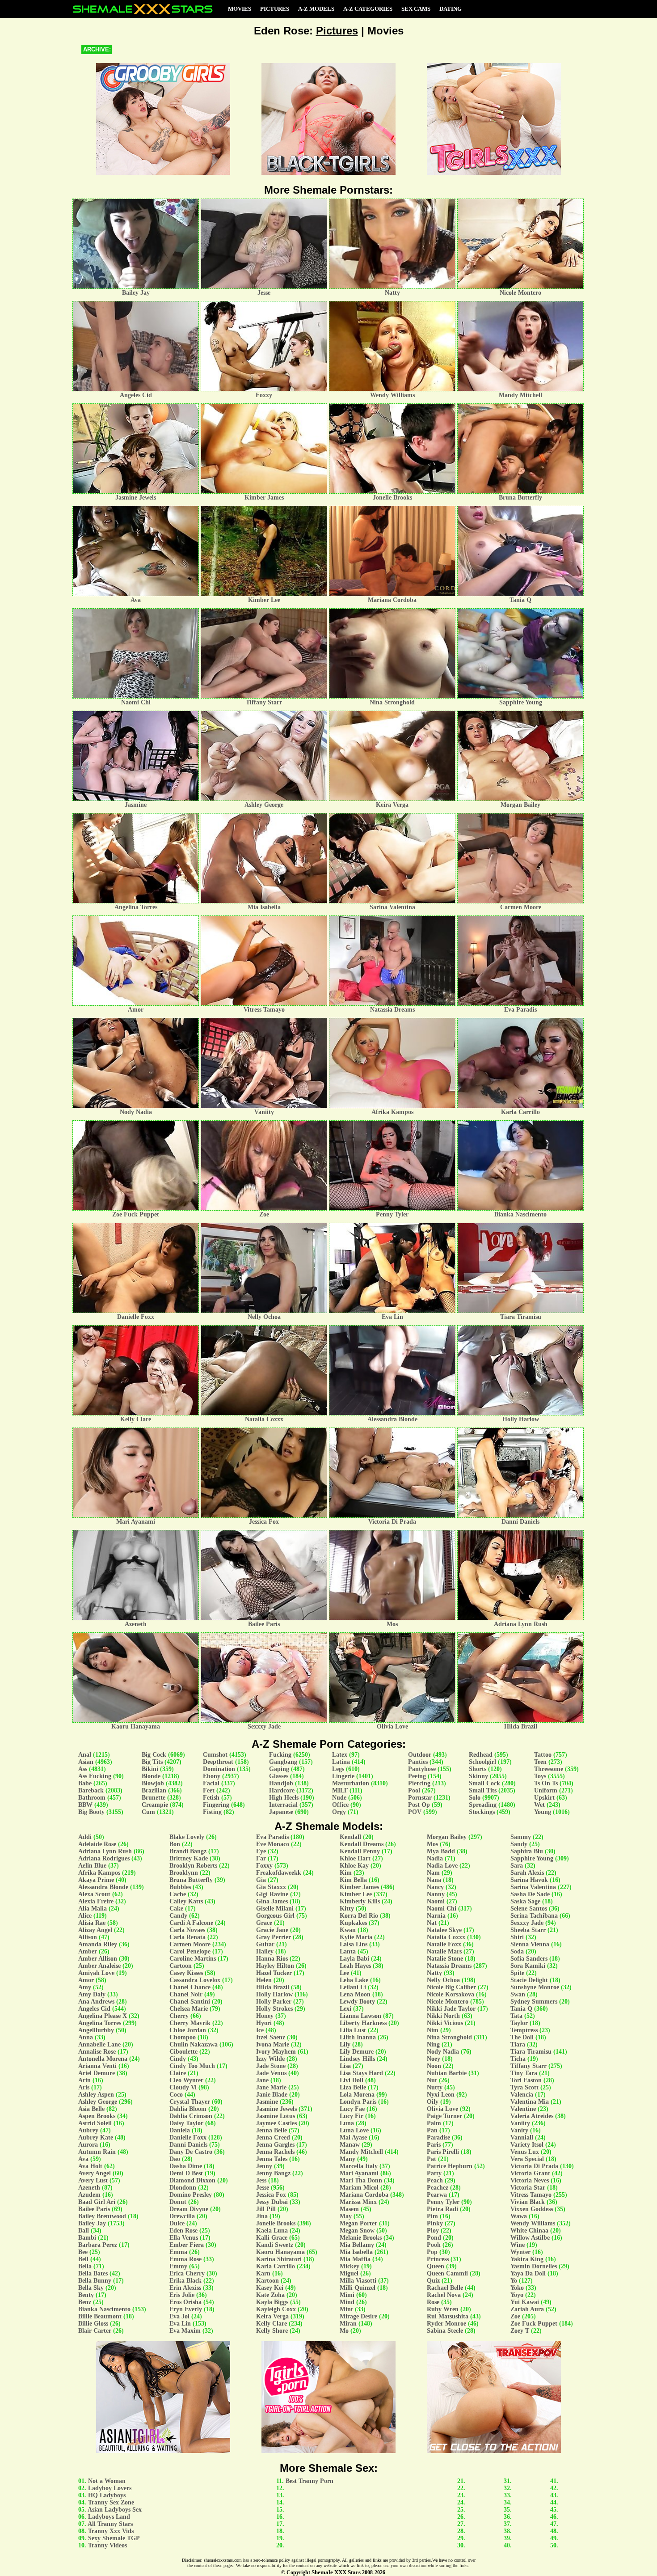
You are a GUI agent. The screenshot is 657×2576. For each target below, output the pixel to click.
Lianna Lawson (360, 2016)
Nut (432, 2080)
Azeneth (89, 2188)
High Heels (284, 1798)
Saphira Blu (527, 1851)
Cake (176, 1909)
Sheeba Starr (528, 1930)
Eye (261, 1851)
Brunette (154, 1798)
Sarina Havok (529, 1880)
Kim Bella (353, 1880)
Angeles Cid (94, 2009)
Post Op (419, 1805)
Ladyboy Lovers (110, 2488)
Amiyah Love (96, 1973)
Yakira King (527, 2259)
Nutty (435, 2087)
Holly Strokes (274, 2009)
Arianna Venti (97, 2066)
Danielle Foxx (188, 2137)
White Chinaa (529, 2231)
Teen (540, 1762)
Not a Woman (107, 2481)
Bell (83, 2259)
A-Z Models (316, 9)
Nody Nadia (443, 2052)
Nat (432, 1923)
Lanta (348, 1951)
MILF (340, 1790)
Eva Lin (180, 2324)
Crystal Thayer (190, 2102)
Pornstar (420, 1798)
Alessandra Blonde (103, 1887)
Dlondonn (183, 2188)
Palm (434, 2123)
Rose (433, 2302)
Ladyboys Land (109, 2517)
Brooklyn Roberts (193, 1866)
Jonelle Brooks (276, 2223)
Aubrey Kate (96, 2137)
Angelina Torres (100, 2023)
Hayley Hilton (275, 1966)
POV (415, 1812)
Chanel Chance (190, 1987)
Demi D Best (186, 2173)
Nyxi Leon (441, 2095)
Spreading (483, 1805)
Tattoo (543, 1755)
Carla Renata (187, 1937)
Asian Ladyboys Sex (115, 2510)
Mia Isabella (356, 2252)
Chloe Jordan (188, 2030)
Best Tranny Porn (310, 2481)
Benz (85, 2302)
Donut (178, 2202)
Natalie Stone (445, 1959)
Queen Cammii (447, 2273)
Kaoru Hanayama (280, 2252)
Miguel (349, 2273)
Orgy (339, 1812)
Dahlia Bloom (188, 2109)
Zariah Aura (527, 2309)
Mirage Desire (358, 2316)
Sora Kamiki (528, 1966)
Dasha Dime (186, 2166)
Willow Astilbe (530, 2238)
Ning (433, 2044)
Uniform (546, 1790)
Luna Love (354, 2130)
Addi (85, 1837)
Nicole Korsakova (451, 1994)
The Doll (522, 2037)
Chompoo (183, 2037)
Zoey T (520, 2331)
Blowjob (153, 1783)
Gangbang (283, 1762)
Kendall (350, 1837)
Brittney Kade (189, 1858)
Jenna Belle (272, 2130)
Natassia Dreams (449, 1966)
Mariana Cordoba (364, 2195)
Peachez (438, 2188)
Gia (261, 1880)
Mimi (347, 2295)
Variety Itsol (527, 2145)
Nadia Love (442, 1866)
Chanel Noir (186, 1994)
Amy (85, 1987)
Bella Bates (93, 2273)
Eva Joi (179, 2316)
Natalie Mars (444, 1951)
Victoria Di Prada (534, 2166)
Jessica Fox (271, 2195)
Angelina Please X (103, 2016)
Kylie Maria (356, 1937)
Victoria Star (528, 2188)
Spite (517, 1973)
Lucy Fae (352, 2109)
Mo (344, 2331)
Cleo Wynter (186, 2080)
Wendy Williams (533, 2223)
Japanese (281, 1812)
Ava (83, 2159)
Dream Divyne (189, 2209)
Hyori (264, 2023)
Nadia (435, 1858)
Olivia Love (442, 2109)
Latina (341, 1762)
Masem (349, 2209)
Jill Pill (266, 2209)
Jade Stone (271, 2066)
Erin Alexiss (185, 2288)
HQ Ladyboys (107, 2495)
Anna (86, 2037)
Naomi (436, 1901)
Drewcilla (182, 2216)
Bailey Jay (92, 2223)
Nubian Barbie (447, 2073)
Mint (346, 2309)
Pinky (435, 2223)
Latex (340, 1755)
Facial (211, 1783)
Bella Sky (91, 2288)
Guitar (265, 1944)
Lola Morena (357, 2095)
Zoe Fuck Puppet (534, 2324)
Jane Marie (271, 2087)
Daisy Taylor (186, 2123)
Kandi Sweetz (275, 2245)
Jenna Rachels (275, 2152)
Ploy (433, 2231)
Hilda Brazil (273, 1987)
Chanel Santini (190, 2002)
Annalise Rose (97, 2052)
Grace (264, 1923)
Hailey (265, 1951)
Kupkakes (353, 1923)
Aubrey (88, 2130)
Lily (345, 2044)
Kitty (347, 1909)
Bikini (150, 1769)
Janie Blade (272, 2095)
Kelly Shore (272, 2331)
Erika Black (185, 2281)
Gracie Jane (272, 1930)
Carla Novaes (187, 1930)
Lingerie (343, 1776)
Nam (433, 1873)
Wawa (519, 2216)
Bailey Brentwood (102, 2216)
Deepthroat (218, 1762)
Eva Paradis (272, 1837)
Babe (85, 1783)
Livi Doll (352, 2080)
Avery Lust (93, 2180)
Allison (88, 1937)
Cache (178, 1894)
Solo (475, 1798)
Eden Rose (183, 2231)
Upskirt (544, 1798)
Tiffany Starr (529, 2066)
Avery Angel (95, 2173)
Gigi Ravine (272, 1894)
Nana (434, 1880)
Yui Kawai (525, 2302)
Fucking (280, 1755)
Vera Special (527, 2159)
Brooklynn (184, 1873)
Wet (539, 1805)
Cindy (178, 2059)
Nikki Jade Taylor (451, 2009)
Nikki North (443, 2016)
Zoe (515, 2316)
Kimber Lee (356, 1894)
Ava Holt (90, 2166)
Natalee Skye (444, 1930)
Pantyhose (422, 1769)
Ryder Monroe (446, 2324)
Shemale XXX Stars (336, 2572)
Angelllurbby (96, 2030)
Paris (434, 2145)
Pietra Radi (442, 2209)
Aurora (88, 2145)
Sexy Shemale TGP (114, 2538)
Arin (84, 2080)
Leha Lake (354, 1980)
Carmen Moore (190, 1944)
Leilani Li (353, 1987)
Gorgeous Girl (275, 1916)
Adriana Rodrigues (104, 1858)
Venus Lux (525, 2152)
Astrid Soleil (95, 2123)
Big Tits (152, 1762)
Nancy (435, 1887)
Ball (84, 2231)
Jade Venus (271, 2073)
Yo (514, 2281)
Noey (434, 2059)
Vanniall (522, 2137)
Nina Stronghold (449, 2037)
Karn (263, 2273)
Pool (414, 1790)
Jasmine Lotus (276, 2116)
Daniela (180, 2130)
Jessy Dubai (272, 2202)
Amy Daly (92, 1994)
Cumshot (215, 1755)
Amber (88, 1951)
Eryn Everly (186, 2309)
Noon (434, 2066)
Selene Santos (529, 1909)
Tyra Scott (524, 2087)
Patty (434, 2173)
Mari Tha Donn (361, 2180)
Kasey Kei (270, 2288)
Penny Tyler (443, 2202)
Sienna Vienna (530, 1944)
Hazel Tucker (274, 1973)
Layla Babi (354, 1959)
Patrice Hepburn (450, 2166)
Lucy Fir (352, 2116)
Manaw (350, 2145)
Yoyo (517, 2295)
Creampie (155, 1805)
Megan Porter (358, 2223)
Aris (84, 2087)
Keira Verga (272, 2316)
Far (261, 1858)
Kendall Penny (360, 1851)
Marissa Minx (358, 2202)
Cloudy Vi (183, 2087)
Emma (178, 2252)
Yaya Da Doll (528, 2273)
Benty (86, 2295)
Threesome (549, 1769)
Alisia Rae (92, 1923)
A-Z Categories (368, 9)
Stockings (482, 1812)
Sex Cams (416, 9)
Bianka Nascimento (104, 2309)
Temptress (524, 2030)
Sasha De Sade (530, 1894)
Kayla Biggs (272, 2302)
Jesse (263, 2188)
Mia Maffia (355, 2259)
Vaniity (520, 2123)
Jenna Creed (273, 2137)
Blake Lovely (187, 1837)
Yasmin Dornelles (534, 2266)
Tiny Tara (524, 2073)
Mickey (350, 2266)
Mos (432, 1844)
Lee (344, 1973)
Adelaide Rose (97, 1844)
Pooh (434, 2245)
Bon (175, 1844)
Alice (85, 1916)
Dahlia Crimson (191, 2116)
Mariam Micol (359, 2188)
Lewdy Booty (357, 2002)
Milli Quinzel (358, 2288)
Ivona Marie (273, 2044)
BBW (85, 1805)
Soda (517, 1951)
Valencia (522, 2095)
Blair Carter (95, 2331)
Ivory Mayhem (276, 2052)
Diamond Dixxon (192, 2180)
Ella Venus (184, 2238)
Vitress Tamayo (531, 2195)
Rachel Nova (444, 2295)
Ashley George (98, 2102)
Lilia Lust (353, 2030)
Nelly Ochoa (443, 1980)
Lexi (345, 2009)
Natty (434, 1973)
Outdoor (420, 1755)
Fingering (216, 1805)
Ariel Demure (97, 2073)
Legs (338, 1769)
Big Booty (91, 1812)
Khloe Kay (354, 1866)
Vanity (519, 2130)
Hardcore (282, 1790)
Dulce (177, 2223)
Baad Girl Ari (97, 2202)
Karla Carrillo (276, 2266)
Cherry (179, 2016)
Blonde (151, 1776)
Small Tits (483, 1790)
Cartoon (181, 1966)
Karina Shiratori (279, 2259)
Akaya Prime (96, 1880)
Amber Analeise (99, 1966)
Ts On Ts (546, 1783)
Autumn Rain (97, 2152)
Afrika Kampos (99, 1873)
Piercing (419, 1783)
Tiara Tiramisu (531, 2052)
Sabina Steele (445, 2331)
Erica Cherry (187, 2273)
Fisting (212, 1812)
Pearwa (437, 2195)
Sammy (521, 1837)
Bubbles (180, 1887)
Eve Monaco (273, 1844)
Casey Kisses (186, 1973)
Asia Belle (91, 2109)
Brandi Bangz (188, 1851)
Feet (209, 1790)
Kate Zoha (270, 2295)
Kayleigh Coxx (276, 2309)
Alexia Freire (96, 1901)
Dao (175, 2159)
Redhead (481, 1755)
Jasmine (267, 2102)
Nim (433, 2030)
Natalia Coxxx (446, 1937)
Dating (451, 9)
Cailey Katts (186, 1901)
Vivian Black (528, 2202)
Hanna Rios (272, 1959)
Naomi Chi (442, 1909)
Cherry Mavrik (190, 2023)
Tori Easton (526, 2080)
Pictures (275, 9)
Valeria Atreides (532, 2116)
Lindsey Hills (357, 2059)
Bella (85, 2266)
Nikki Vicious (445, 2023)
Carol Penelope (190, 1951)
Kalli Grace (272, 2238)
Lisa (345, 2066)
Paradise (438, 2137)
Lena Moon (355, 1994)
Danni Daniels (188, 2145)
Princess (438, 2259)
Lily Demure (357, 2052)
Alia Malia (93, 1909)
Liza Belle (353, 2087)
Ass (83, 1769)
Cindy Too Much (192, 2066)
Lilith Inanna (358, 2037)
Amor (86, 1980)
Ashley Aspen (96, 2095)
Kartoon (267, 2281)
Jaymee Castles (276, 2123)
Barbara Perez (98, 2245)
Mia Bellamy (357, 2245)
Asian (86, 1762)
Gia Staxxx (271, 1887)
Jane (262, 2080)
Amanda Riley (98, 1944)
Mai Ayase (353, 2137)
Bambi (87, 2238)
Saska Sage (525, 1901)
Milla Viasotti (358, 2281)
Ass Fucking (95, 1776)
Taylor (519, 2023)
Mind (347, 2302)
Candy (178, 1916)
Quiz (433, 2281)
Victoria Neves (530, 2180)
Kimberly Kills (360, 1901)
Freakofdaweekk (279, 1873)
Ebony (212, 1776)
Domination (219, 1769)
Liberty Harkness (363, 2023)
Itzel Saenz (271, 2037)
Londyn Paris (358, 2102)
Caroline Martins (193, 1959)
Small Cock (484, 1783)
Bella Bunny (95, 2281)
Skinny (478, 1776)
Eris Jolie (182, 2295)
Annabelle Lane (99, 2044)
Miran (348, 2324)
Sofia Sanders (529, 1959)
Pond (434, 2238)
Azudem (89, 2195)
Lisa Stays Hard (361, 2073)
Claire (178, 2073)
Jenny (264, 2166)
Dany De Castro (191, 2152)
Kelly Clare (272, 2324)
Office (340, 1805)
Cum (148, 1812)
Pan (432, 2130)
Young (543, 1812)
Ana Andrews (96, 2002)
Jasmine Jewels (276, 2109)
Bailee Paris (94, 2209)
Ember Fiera (187, 2245)
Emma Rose (185, 2259)
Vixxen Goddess (532, 2209)
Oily (433, 2102)
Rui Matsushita (448, 2316)
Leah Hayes (355, 1966)
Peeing (417, 1776)
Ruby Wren (443, 2309)
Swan (518, 1994)
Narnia (436, 1916)
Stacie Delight (529, 1980)
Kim (346, 1873)
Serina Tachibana (534, 1916)
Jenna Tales (272, 2159)
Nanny (436, 1894)
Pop (432, 2252)
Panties (418, 1762)
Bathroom (92, 1798)
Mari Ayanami (359, 2173)
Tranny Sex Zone (111, 2502)
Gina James (272, 1901)
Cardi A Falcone (191, 1923)
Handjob (281, 1783)
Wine (518, 2245)
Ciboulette (183, 2052)
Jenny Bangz (273, 2173)
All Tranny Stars (110, 2524)
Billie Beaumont (100, 2316)
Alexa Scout (94, 1894)
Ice (260, 2030)
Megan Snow (357, 2231)
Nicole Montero (448, 2002)
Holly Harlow (274, 1994)
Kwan (348, 1930)
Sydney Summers (534, 2002)
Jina (262, 2216)
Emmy (178, 2266)
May (346, 2216)
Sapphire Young (532, 1858)
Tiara (518, 2044)
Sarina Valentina (533, 1887)
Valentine (523, 2109)
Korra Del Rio (359, 1916)
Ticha (518, 2059)
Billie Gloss (93, 2324)
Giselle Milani (275, 1909)
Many (347, 2159)
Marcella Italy (359, 2166)
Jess (261, 2180)
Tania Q (521, 2009)
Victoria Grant (530, 2173)
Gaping (279, 1769)
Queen (436, 2266)
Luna (347, 2123)
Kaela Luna (272, 2231)
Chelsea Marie (189, 2009)
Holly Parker (274, 2002)
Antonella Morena (103, 2059)
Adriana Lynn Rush (105, 1851)
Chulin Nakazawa (194, 2044)
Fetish (211, 1798)
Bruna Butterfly (191, 1880)
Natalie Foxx (444, 1944)
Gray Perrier (274, 1937)
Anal (85, 1755)
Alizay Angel (95, 1930)
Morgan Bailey (447, 1837)
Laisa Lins (354, 1944)
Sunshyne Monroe (535, 1987)
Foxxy (264, 1866)
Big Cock (154, 1755)
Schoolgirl (482, 1762)
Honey (265, 2016)
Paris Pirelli (443, 2152)
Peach (435, 2180)
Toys (540, 1776)
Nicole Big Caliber (451, 1987)
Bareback (91, 1790)
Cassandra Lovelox (195, 1980)
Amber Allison (98, 1959)
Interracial (283, 1805)
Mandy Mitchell (361, 2152)
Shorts (478, 1769)
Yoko (517, 2288)
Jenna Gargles (275, 2145)
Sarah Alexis (527, 1873)
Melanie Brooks (361, 2238)
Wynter (520, 2252)
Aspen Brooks (97, 2116)
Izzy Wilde (270, 2059)
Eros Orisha (185, 2302)
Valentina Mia (530, 2102)
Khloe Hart (355, 1858)
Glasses (279, 1776)
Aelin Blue (92, 1866)
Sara (517, 1866)
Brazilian (154, 1790)
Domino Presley (191, 2195)
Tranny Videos (107, 2545)
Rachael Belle (445, 2288)
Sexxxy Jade (527, 1923)
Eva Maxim (185, 2331)
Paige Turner (444, 2116)
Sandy (519, 1844)
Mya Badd (441, 1851)
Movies (240, 9)
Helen (264, 1980)
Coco (176, 2095)
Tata (516, 2016)
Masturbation (351, 1783)
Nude (339, 1798)
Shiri (517, 1937)
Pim (432, 2216)
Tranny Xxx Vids (111, 2531)
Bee (83, 2252)
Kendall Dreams (362, 1844)
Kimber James (359, 1887)
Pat (432, 2159)
